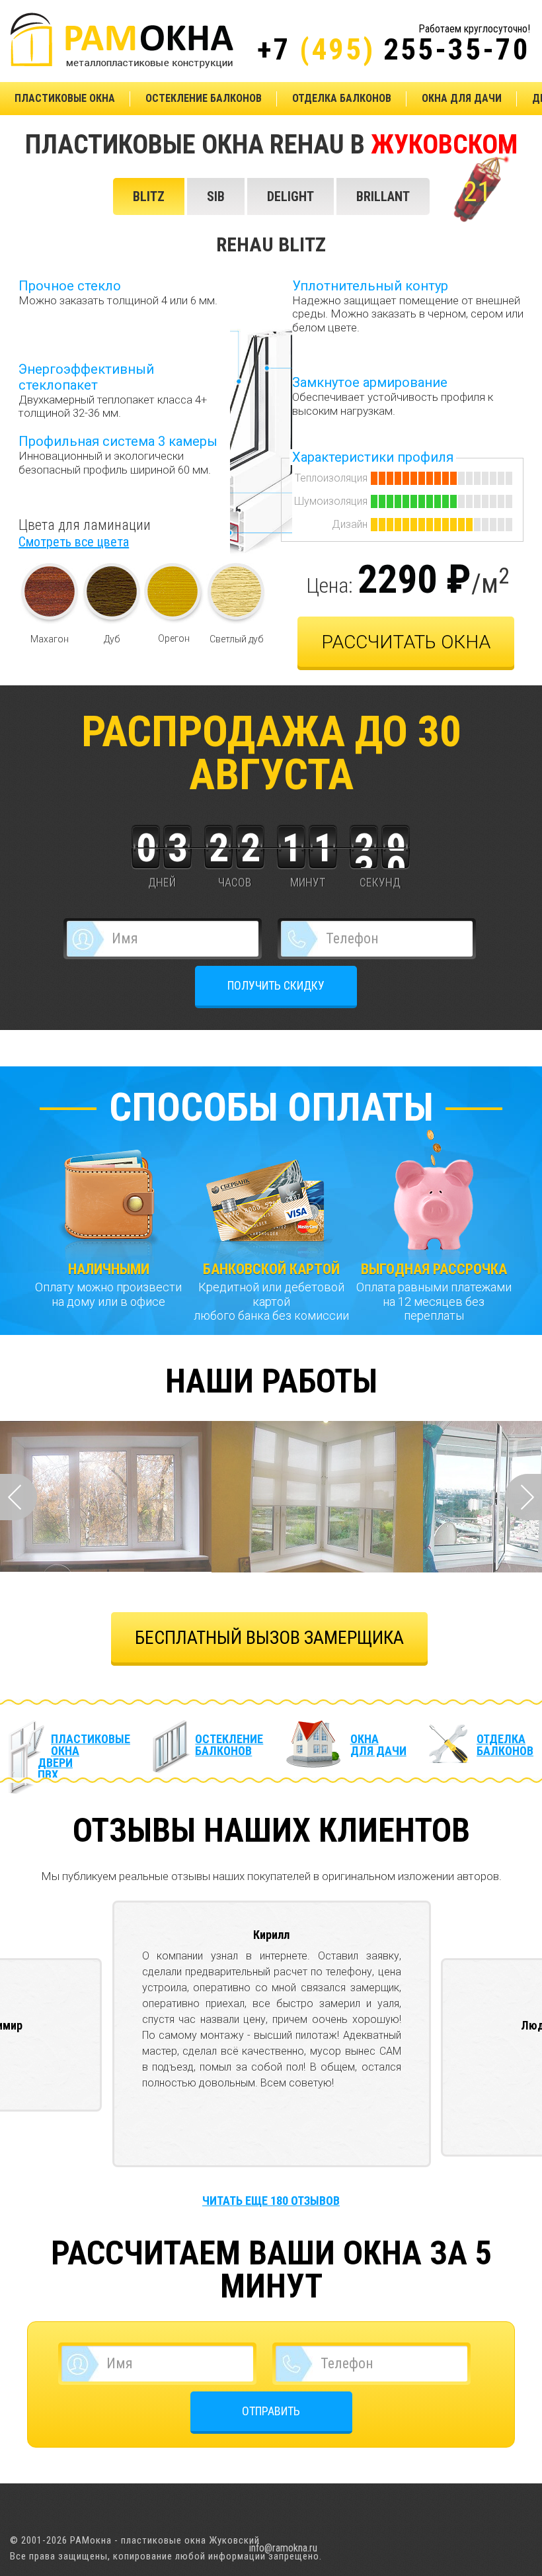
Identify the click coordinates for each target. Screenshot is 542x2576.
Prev (19, 1497)
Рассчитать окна (406, 642)
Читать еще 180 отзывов (271, 2201)
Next (523, 1497)
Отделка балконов (342, 98)
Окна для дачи (462, 98)
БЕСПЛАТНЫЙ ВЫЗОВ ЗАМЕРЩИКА (269, 1638)
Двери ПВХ (55, 1769)
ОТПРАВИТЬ (271, 2411)
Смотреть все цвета (74, 542)
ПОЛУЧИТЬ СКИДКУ (276, 985)
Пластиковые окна (65, 98)
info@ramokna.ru (283, 2548)
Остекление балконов (204, 98)
